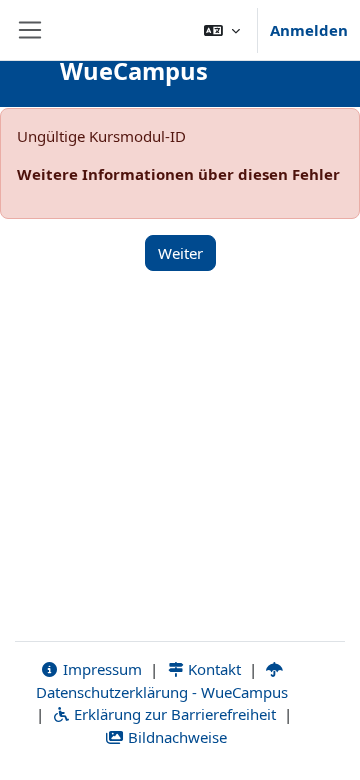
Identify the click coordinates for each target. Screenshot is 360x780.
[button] (222, 30)
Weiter (180, 253)
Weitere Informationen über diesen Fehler (178, 174)
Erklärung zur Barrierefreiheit (173, 714)
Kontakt (212, 669)
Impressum (100, 669)
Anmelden (309, 30)
